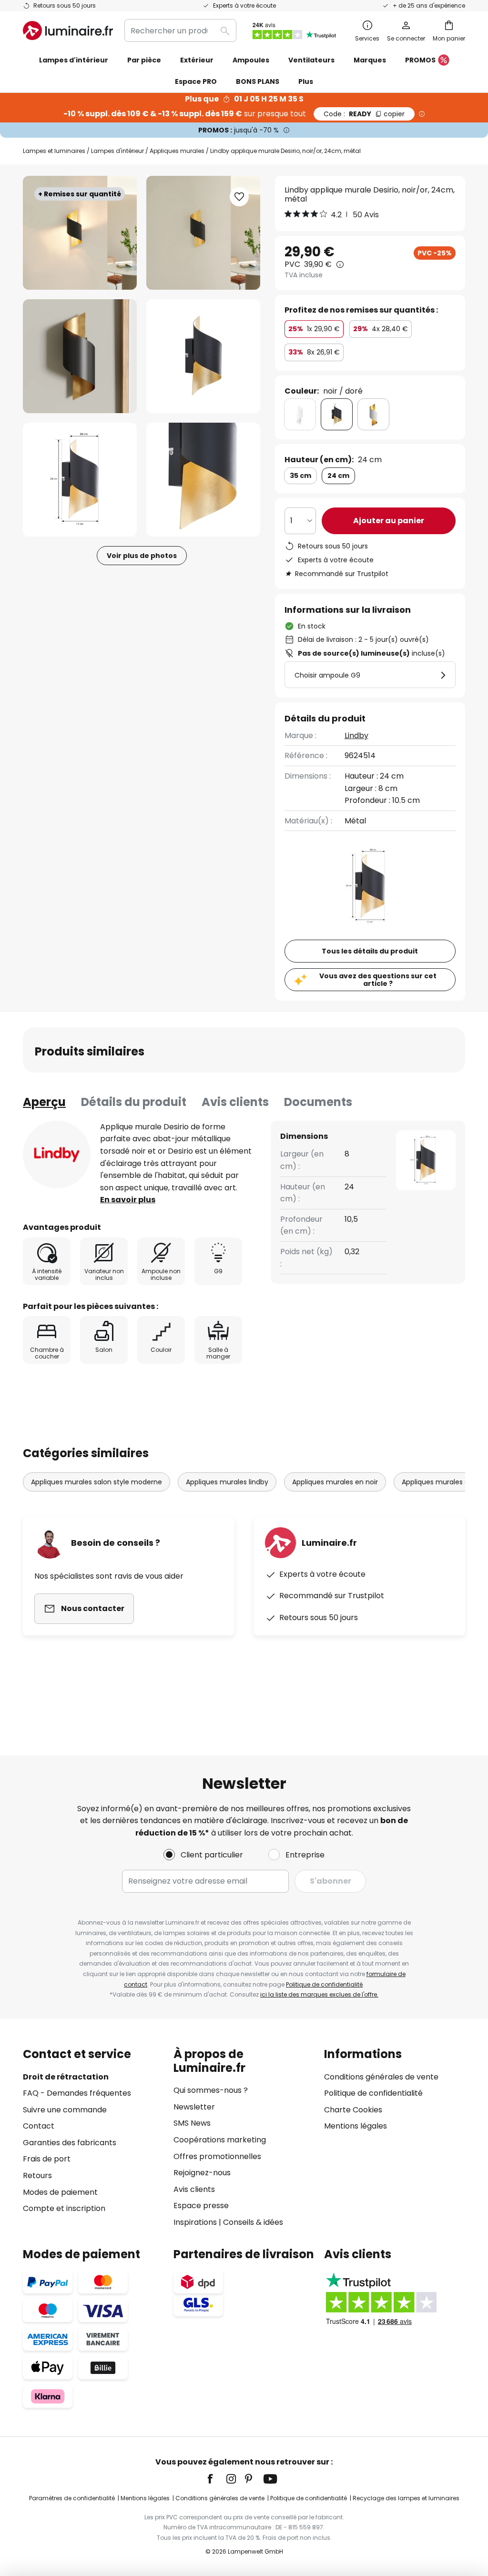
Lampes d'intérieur (117, 151)
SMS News (192, 2123)
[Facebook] (216, 2479)
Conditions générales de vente (381, 2077)
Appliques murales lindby (227, 1482)
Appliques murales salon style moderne (97, 1482)
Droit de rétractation (66, 2077)
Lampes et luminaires (54, 151)
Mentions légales (356, 2126)
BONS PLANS (258, 81)
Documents (318, 1102)
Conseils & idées (253, 2222)
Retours (37, 2175)
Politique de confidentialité (324, 1984)
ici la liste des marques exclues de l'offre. (319, 1994)
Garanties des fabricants (70, 2143)
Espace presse (201, 2206)
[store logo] (68, 30)
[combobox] (180, 30)
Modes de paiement (60, 2192)
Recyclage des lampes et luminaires (406, 2498)
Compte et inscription (64, 2208)
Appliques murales (177, 151)
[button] (80, 356)
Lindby (356, 735)
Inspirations (195, 2222)
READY (364, 114)
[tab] (44, 1102)
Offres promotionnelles (217, 2156)
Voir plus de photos (142, 556)
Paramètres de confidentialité (72, 2498)
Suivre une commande (65, 2110)
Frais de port (47, 2159)
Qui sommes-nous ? (211, 2090)
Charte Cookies (353, 2110)
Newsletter (194, 2107)
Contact (39, 2126)
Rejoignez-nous (202, 2173)
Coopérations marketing (220, 2140)
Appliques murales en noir (335, 1482)
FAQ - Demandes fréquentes (77, 2093)
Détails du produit (134, 1102)
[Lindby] (57, 1155)
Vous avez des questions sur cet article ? (378, 980)
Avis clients (235, 1102)
